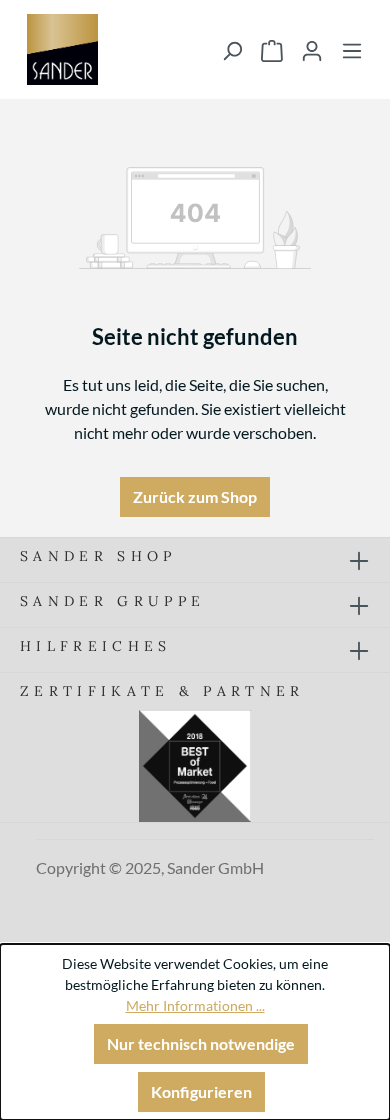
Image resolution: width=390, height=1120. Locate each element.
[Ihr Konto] (312, 50)
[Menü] (352, 50)
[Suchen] (232, 50)
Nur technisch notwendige (201, 1043)
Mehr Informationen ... (195, 1005)
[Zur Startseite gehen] (62, 49)
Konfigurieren (201, 1091)
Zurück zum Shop (195, 496)
